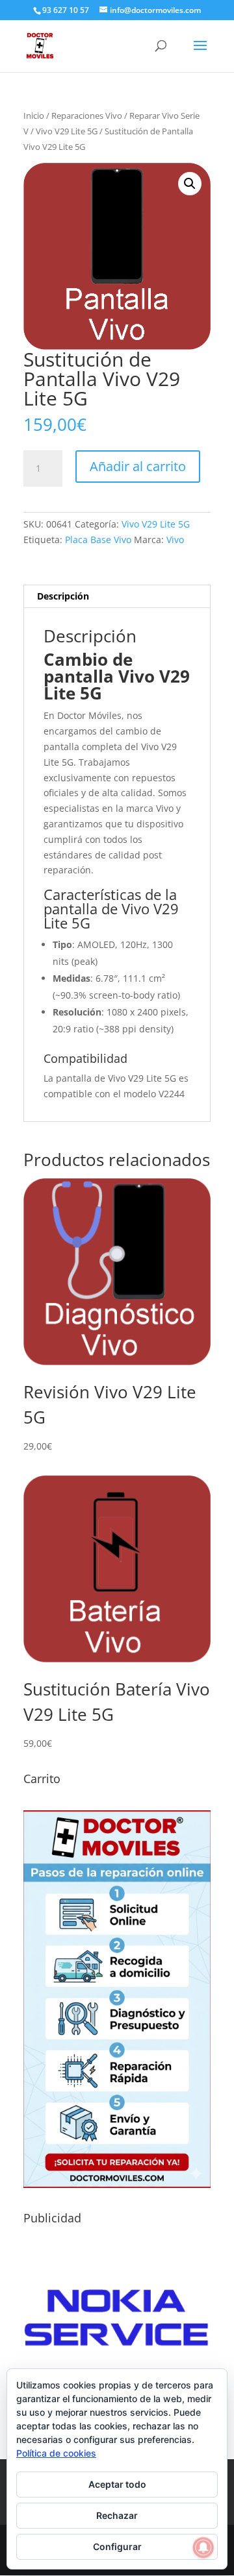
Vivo (175, 540)
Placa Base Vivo (98, 540)
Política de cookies (56, 2453)
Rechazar (117, 2515)
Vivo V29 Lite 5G (67, 131)
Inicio (34, 115)
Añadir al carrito (138, 466)
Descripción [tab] (63, 596)
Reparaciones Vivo (87, 115)
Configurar (117, 2546)
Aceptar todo (117, 2484)
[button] (190, 184)
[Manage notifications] (203, 2547)
